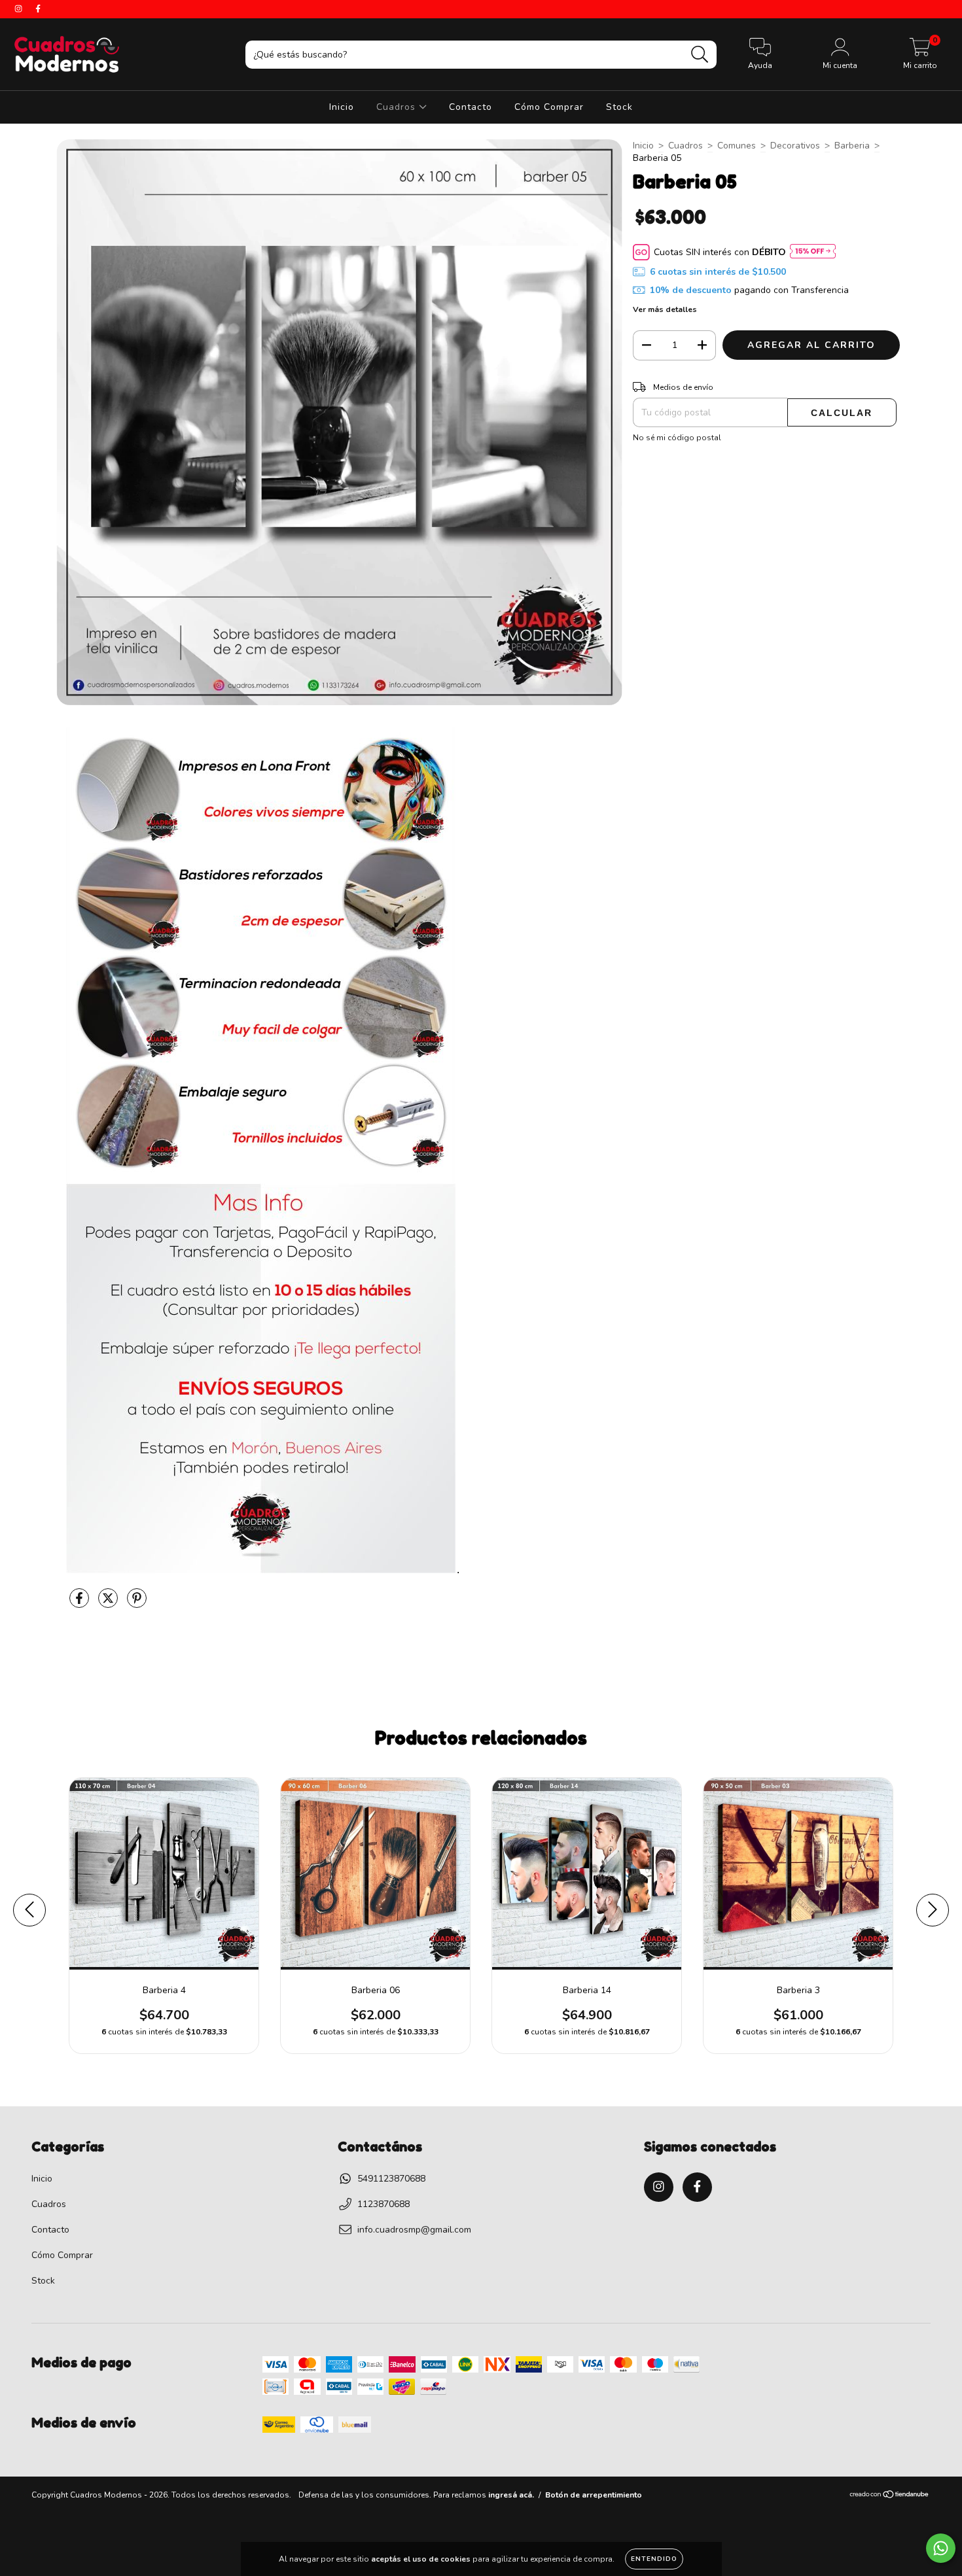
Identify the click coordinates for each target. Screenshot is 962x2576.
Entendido (654, 2559)
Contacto (471, 107)
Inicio (342, 107)
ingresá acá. (511, 2495)
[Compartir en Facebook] (80, 1604)
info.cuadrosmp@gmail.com (414, 2230)
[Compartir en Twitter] (109, 1604)
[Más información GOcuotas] (813, 252)
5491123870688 (391, 2179)
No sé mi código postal (677, 438)
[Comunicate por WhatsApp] (941, 2548)
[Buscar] (700, 55)
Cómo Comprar (549, 107)
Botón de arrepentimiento (594, 2495)
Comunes (737, 146)
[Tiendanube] (890, 2496)
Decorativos (795, 146)
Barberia (852, 146)
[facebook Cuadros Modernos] (38, 9)
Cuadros (398, 107)
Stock (619, 107)
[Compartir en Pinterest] (137, 1604)
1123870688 (383, 2204)
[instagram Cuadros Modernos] (20, 9)
